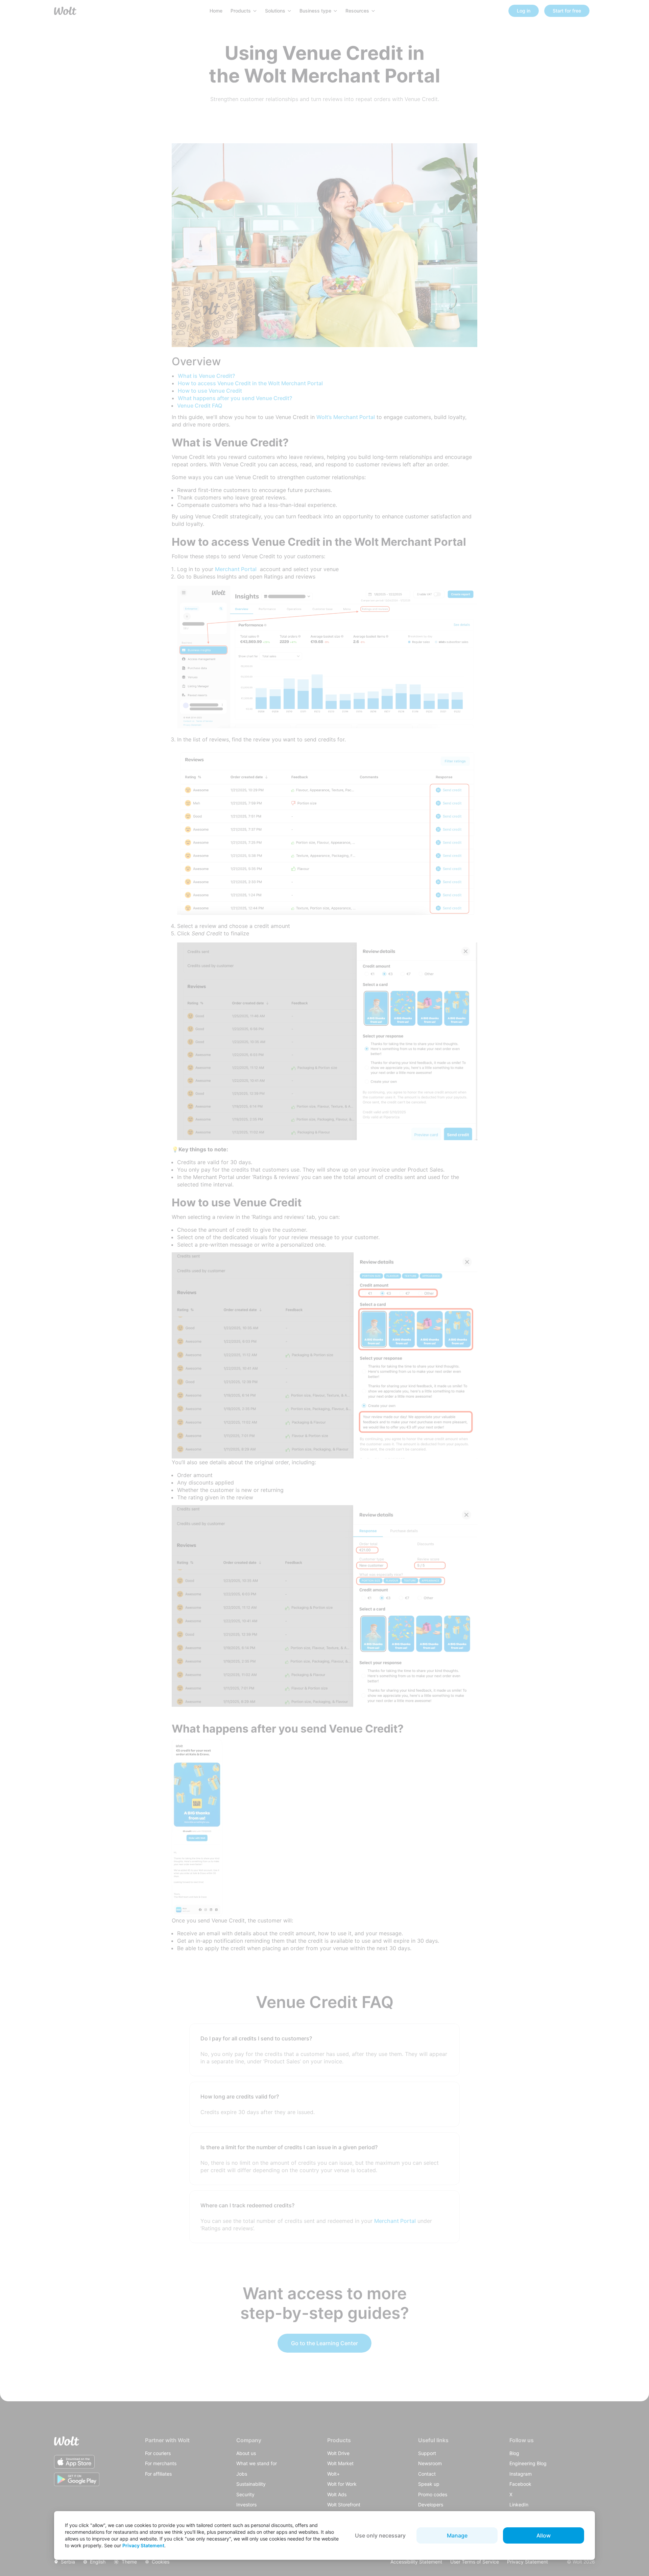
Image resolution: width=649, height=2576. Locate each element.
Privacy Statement (143, 2545)
